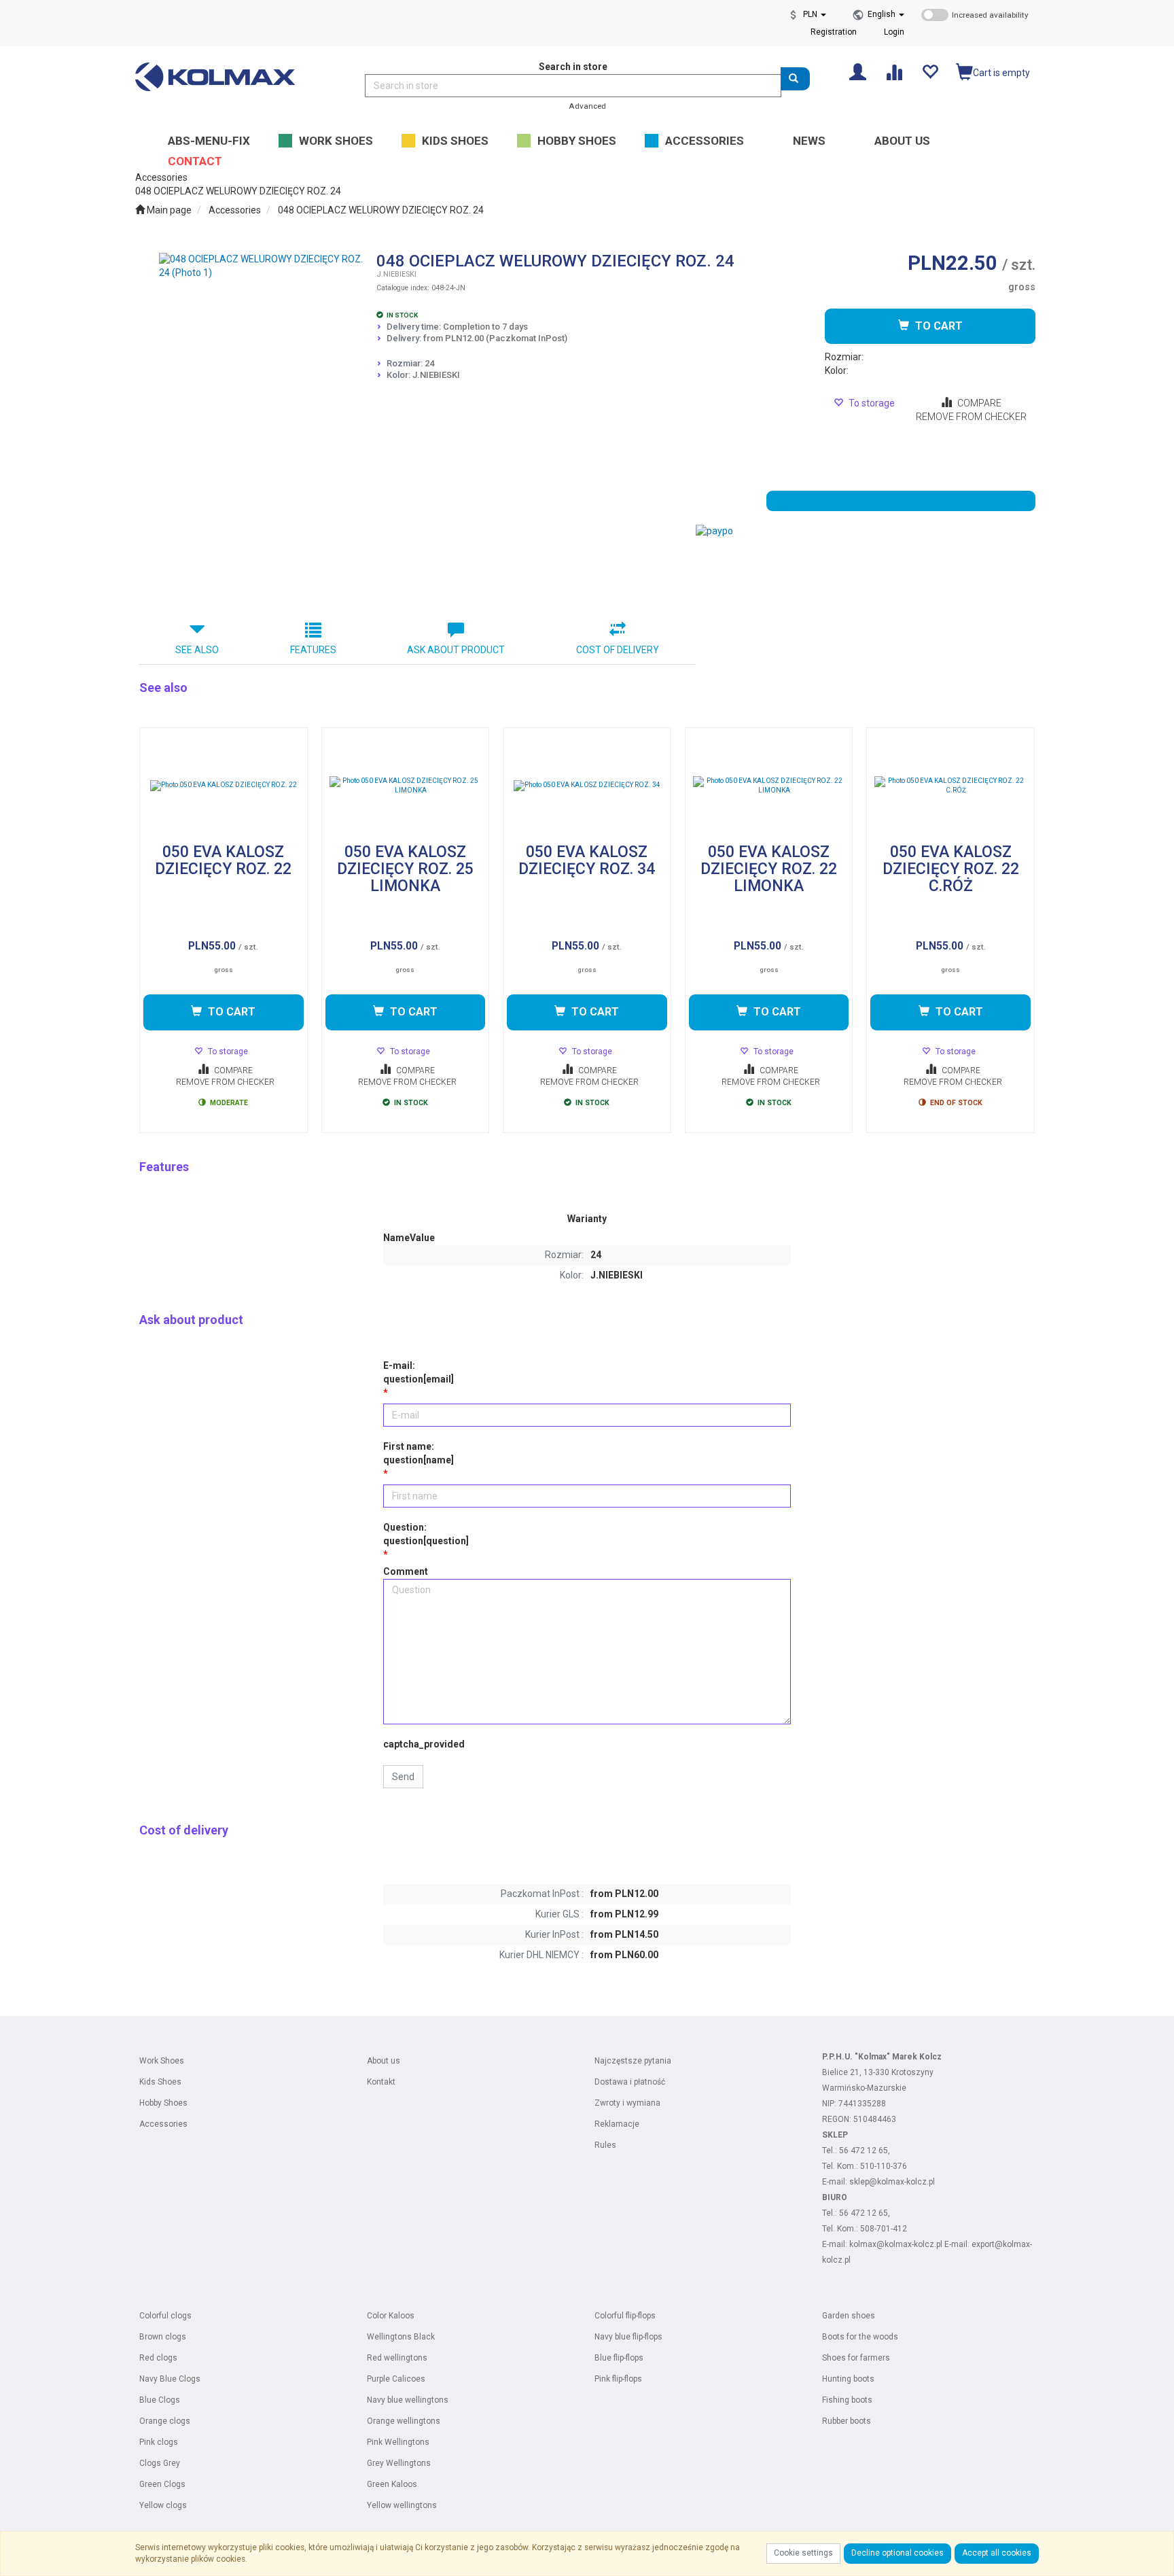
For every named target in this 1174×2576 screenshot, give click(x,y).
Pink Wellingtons (398, 2442)
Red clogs (158, 2358)
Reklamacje (617, 2124)
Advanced (587, 106)
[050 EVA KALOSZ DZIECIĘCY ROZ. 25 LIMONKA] (406, 786)
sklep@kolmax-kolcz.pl (892, 2182)
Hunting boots (848, 2379)
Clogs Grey (160, 2463)
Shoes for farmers (856, 2358)
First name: (419, 1453)
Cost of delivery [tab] (618, 650)
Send (403, 1777)
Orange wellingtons (404, 2421)
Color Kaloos (391, 2316)
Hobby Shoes (163, 2103)
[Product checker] (894, 71)
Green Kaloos (392, 2484)
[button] (886, 14)
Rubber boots (847, 2421)
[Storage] (930, 71)
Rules (605, 2145)
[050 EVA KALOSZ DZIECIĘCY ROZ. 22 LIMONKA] (769, 786)
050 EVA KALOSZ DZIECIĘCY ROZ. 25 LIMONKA (405, 869)
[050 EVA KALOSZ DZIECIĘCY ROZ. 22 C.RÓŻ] (950, 786)
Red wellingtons (397, 2358)
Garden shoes (849, 2316)
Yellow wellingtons (402, 2505)
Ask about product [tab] (456, 650)
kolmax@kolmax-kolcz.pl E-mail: (910, 2244)
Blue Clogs (160, 2400)
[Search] (795, 79)
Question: (426, 1534)
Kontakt (381, 2082)
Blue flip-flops (619, 2358)
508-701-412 (884, 2229)
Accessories (235, 210)
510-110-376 (884, 2166)
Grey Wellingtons (399, 2463)
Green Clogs (162, 2484)
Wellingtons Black (401, 2337)
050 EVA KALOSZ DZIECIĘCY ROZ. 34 (587, 861)
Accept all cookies (997, 2553)
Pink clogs (159, 2442)
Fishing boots (847, 2400)
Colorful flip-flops (625, 2316)
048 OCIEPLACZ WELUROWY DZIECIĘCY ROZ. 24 (381, 210)
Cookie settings (803, 2553)
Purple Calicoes (396, 2379)
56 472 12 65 (864, 2151)
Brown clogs (163, 2337)
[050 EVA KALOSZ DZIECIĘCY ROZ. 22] (224, 786)
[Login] (858, 71)
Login (894, 32)
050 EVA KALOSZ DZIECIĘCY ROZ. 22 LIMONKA (769, 869)
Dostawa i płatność (630, 2082)
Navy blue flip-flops (628, 2337)
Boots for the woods (860, 2337)
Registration (834, 32)
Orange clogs (165, 2421)
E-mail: (419, 1372)
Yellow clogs (163, 2505)
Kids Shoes (160, 2082)
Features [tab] (313, 650)
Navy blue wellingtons (408, 2400)
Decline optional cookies (897, 2553)
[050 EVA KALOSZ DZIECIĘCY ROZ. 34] (587, 786)
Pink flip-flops (618, 2379)
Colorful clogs (165, 2316)
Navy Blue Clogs (170, 2379)
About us (384, 2061)
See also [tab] (197, 650)
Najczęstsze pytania (633, 2061)
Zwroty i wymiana (627, 2103)
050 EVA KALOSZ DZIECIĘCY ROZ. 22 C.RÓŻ (951, 869)
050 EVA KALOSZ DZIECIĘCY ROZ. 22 (223, 861)
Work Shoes (162, 2061)
